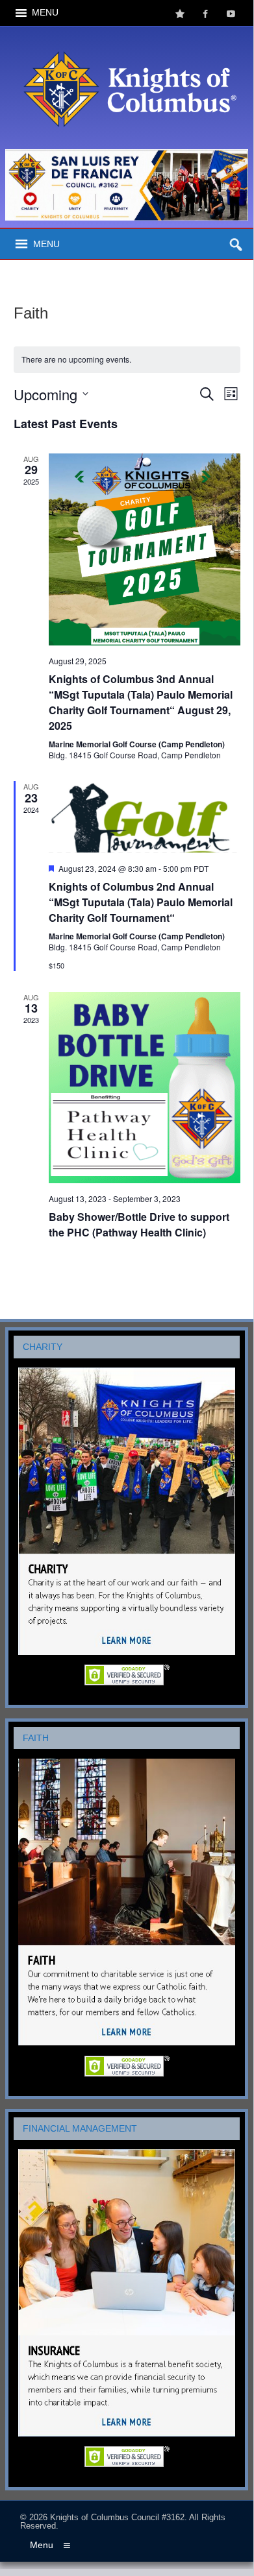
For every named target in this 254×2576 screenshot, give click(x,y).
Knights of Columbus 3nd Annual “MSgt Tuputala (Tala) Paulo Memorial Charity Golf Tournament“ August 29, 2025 (141, 702)
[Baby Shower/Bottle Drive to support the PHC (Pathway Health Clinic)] (145, 1088)
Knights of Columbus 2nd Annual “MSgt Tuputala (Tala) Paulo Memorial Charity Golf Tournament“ (141, 902)
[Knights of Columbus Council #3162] (127, 37)
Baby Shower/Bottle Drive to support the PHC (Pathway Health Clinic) (139, 1224)
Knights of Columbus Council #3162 (117, 2517)
